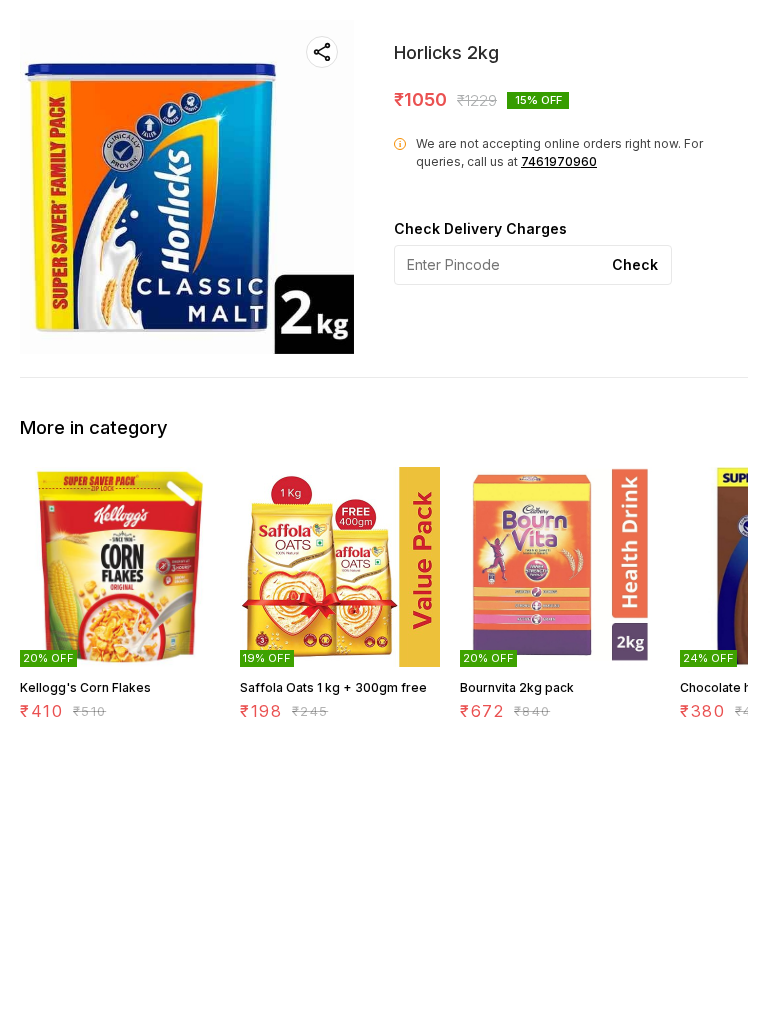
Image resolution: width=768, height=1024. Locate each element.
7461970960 (559, 161)
